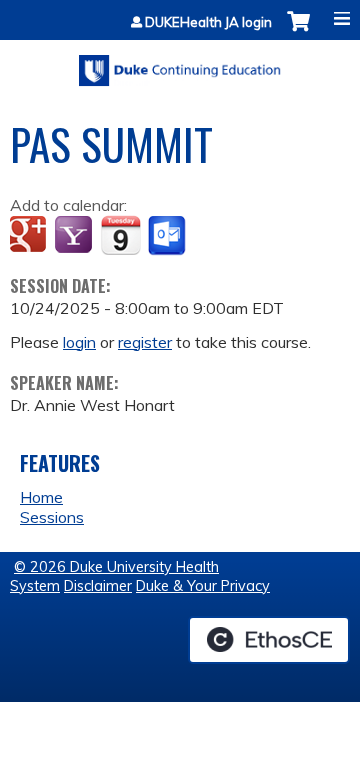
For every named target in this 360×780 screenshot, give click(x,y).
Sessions (52, 517)
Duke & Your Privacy (203, 586)
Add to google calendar (30, 236)
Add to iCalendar (120, 235)
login (79, 342)
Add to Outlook (168, 236)
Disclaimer (98, 586)
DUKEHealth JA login (208, 22)
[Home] (180, 63)
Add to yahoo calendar (75, 236)
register (145, 342)
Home (41, 497)
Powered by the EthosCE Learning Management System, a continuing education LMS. (269, 640)
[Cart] (298, 31)
